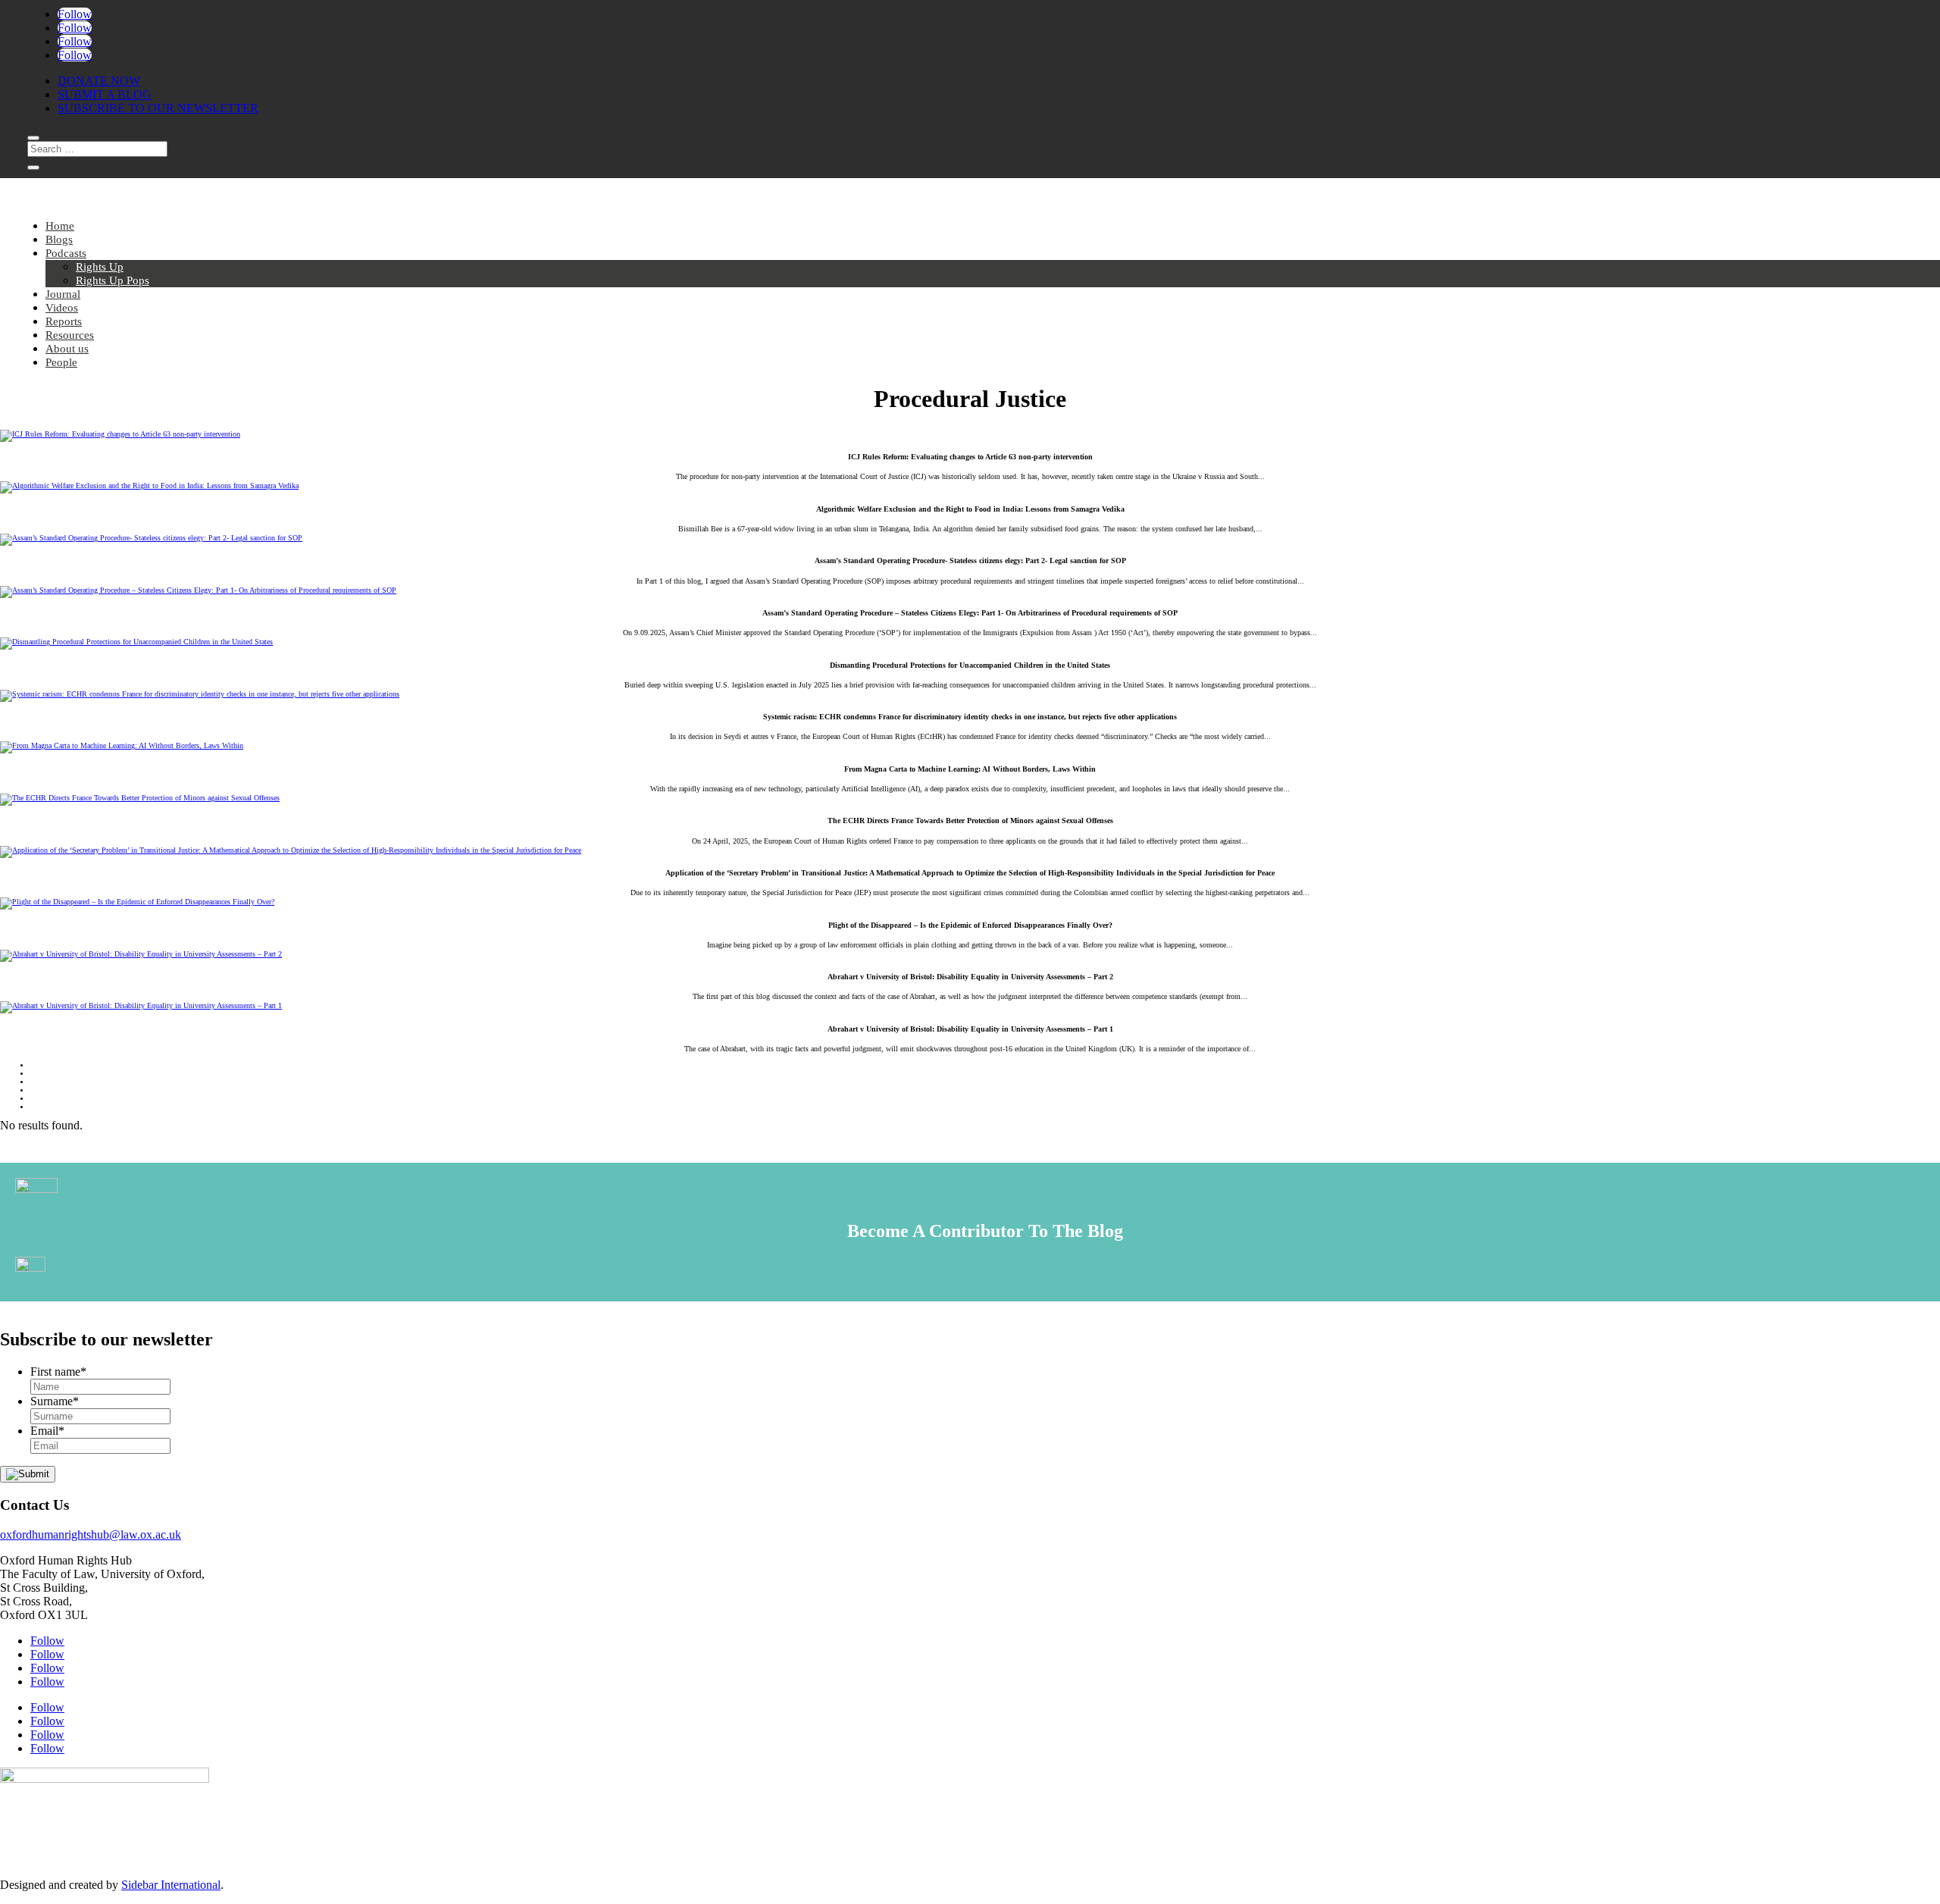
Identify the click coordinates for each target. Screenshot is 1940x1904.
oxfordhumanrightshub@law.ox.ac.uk (91, 1534)
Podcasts (66, 253)
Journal (63, 294)
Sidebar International (171, 1885)
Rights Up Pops (113, 280)
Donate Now (99, 81)
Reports (64, 321)
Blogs (59, 240)
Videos (62, 308)
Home (60, 226)
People (61, 362)
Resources (70, 335)
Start (41, 1065)
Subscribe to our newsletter (158, 108)
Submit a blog (105, 94)
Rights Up (100, 267)
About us (67, 349)
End (39, 1107)
